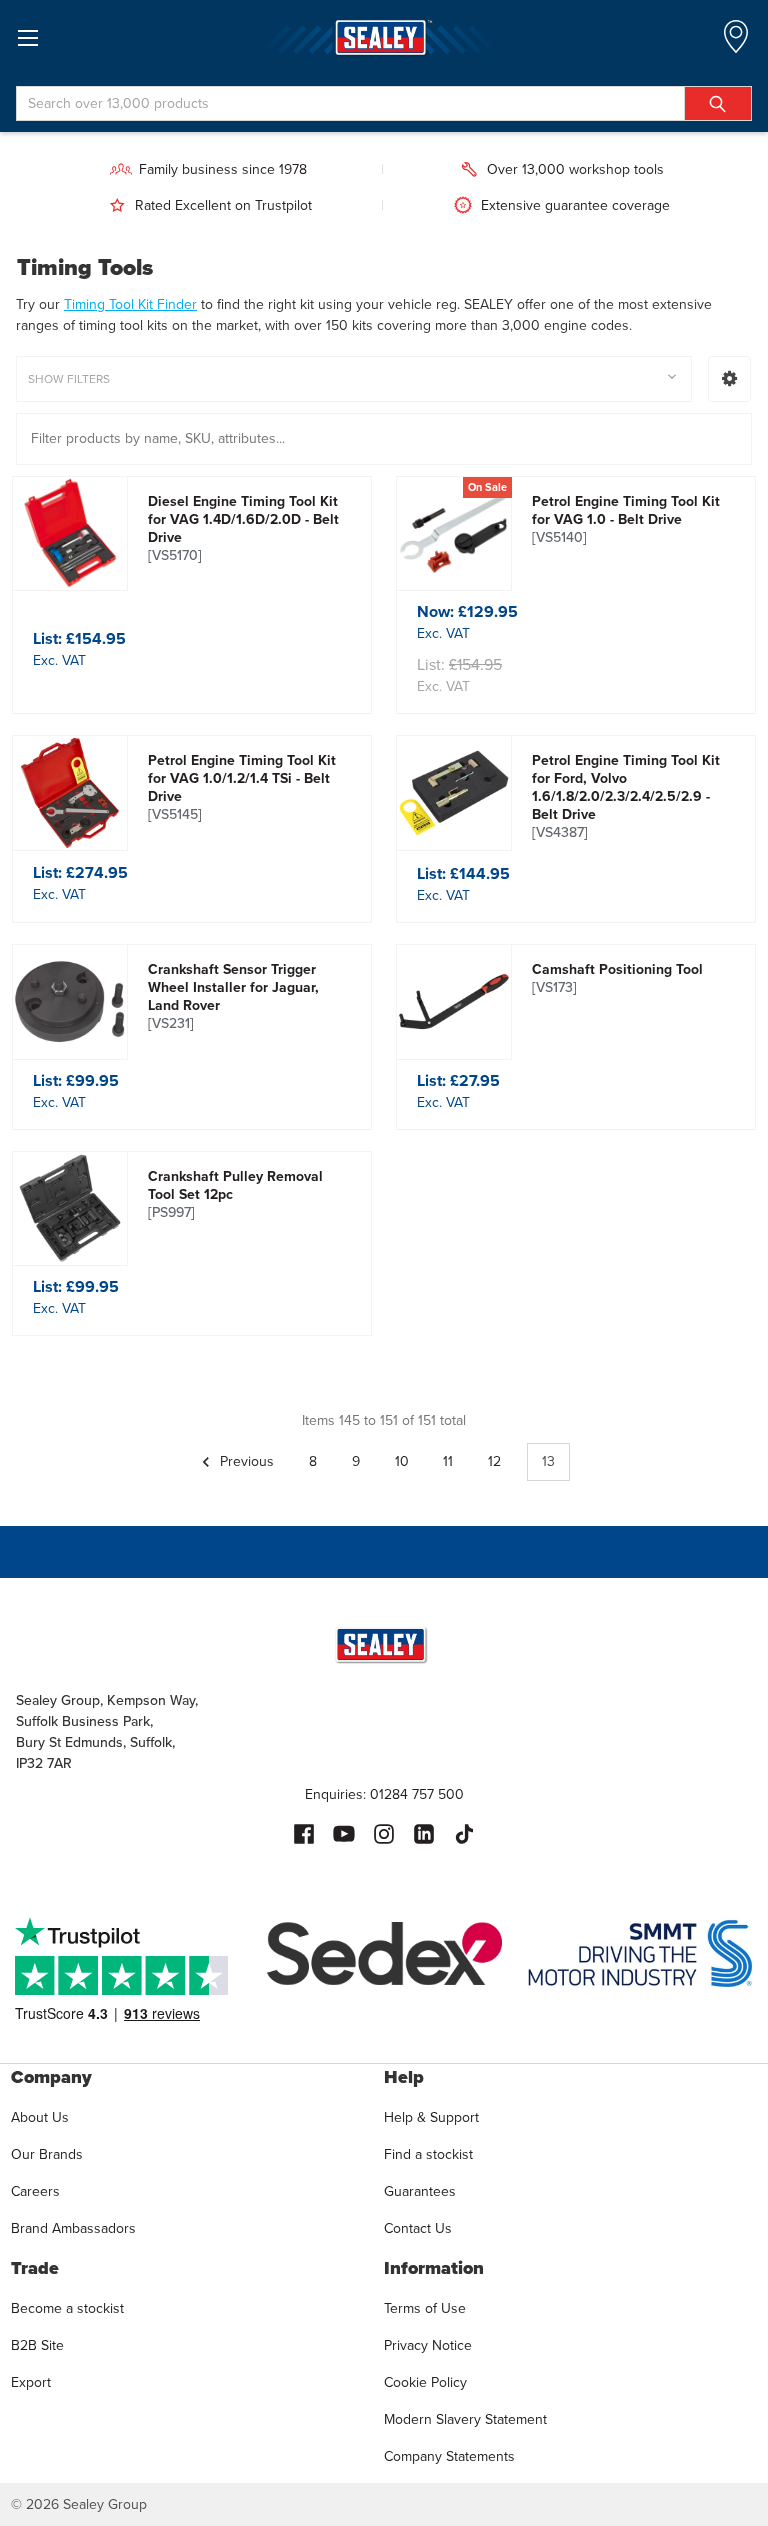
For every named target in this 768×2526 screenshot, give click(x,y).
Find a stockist (428, 2154)
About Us (40, 2117)
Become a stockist (67, 2308)
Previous (245, 1461)
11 (448, 1461)
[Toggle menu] (27, 37)
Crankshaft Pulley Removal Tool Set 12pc (235, 1195)
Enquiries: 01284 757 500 (384, 1794)
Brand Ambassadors (73, 2228)
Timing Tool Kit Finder (130, 304)
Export (31, 2382)
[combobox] (384, 103)
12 (494, 1461)
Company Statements (449, 2456)
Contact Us (418, 2228)
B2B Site (37, 2345)
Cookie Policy (425, 2382)
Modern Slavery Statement (465, 2419)
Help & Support (431, 2117)
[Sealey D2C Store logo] (384, 37)
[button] (729, 379)
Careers (35, 2191)
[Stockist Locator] (736, 42)
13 (548, 1461)
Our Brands (47, 2154)
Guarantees (420, 2191)
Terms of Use (425, 2308)
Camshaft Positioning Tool (617, 979)
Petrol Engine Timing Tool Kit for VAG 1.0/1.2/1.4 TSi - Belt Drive (242, 788)
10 (402, 1461)
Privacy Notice (428, 2345)
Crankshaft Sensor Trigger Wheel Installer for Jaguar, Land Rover (233, 997)
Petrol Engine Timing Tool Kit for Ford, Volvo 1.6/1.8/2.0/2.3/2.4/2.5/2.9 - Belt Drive (626, 797)
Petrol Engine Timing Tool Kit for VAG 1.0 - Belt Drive (626, 520)
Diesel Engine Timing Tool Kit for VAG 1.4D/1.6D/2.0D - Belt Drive (243, 529)
